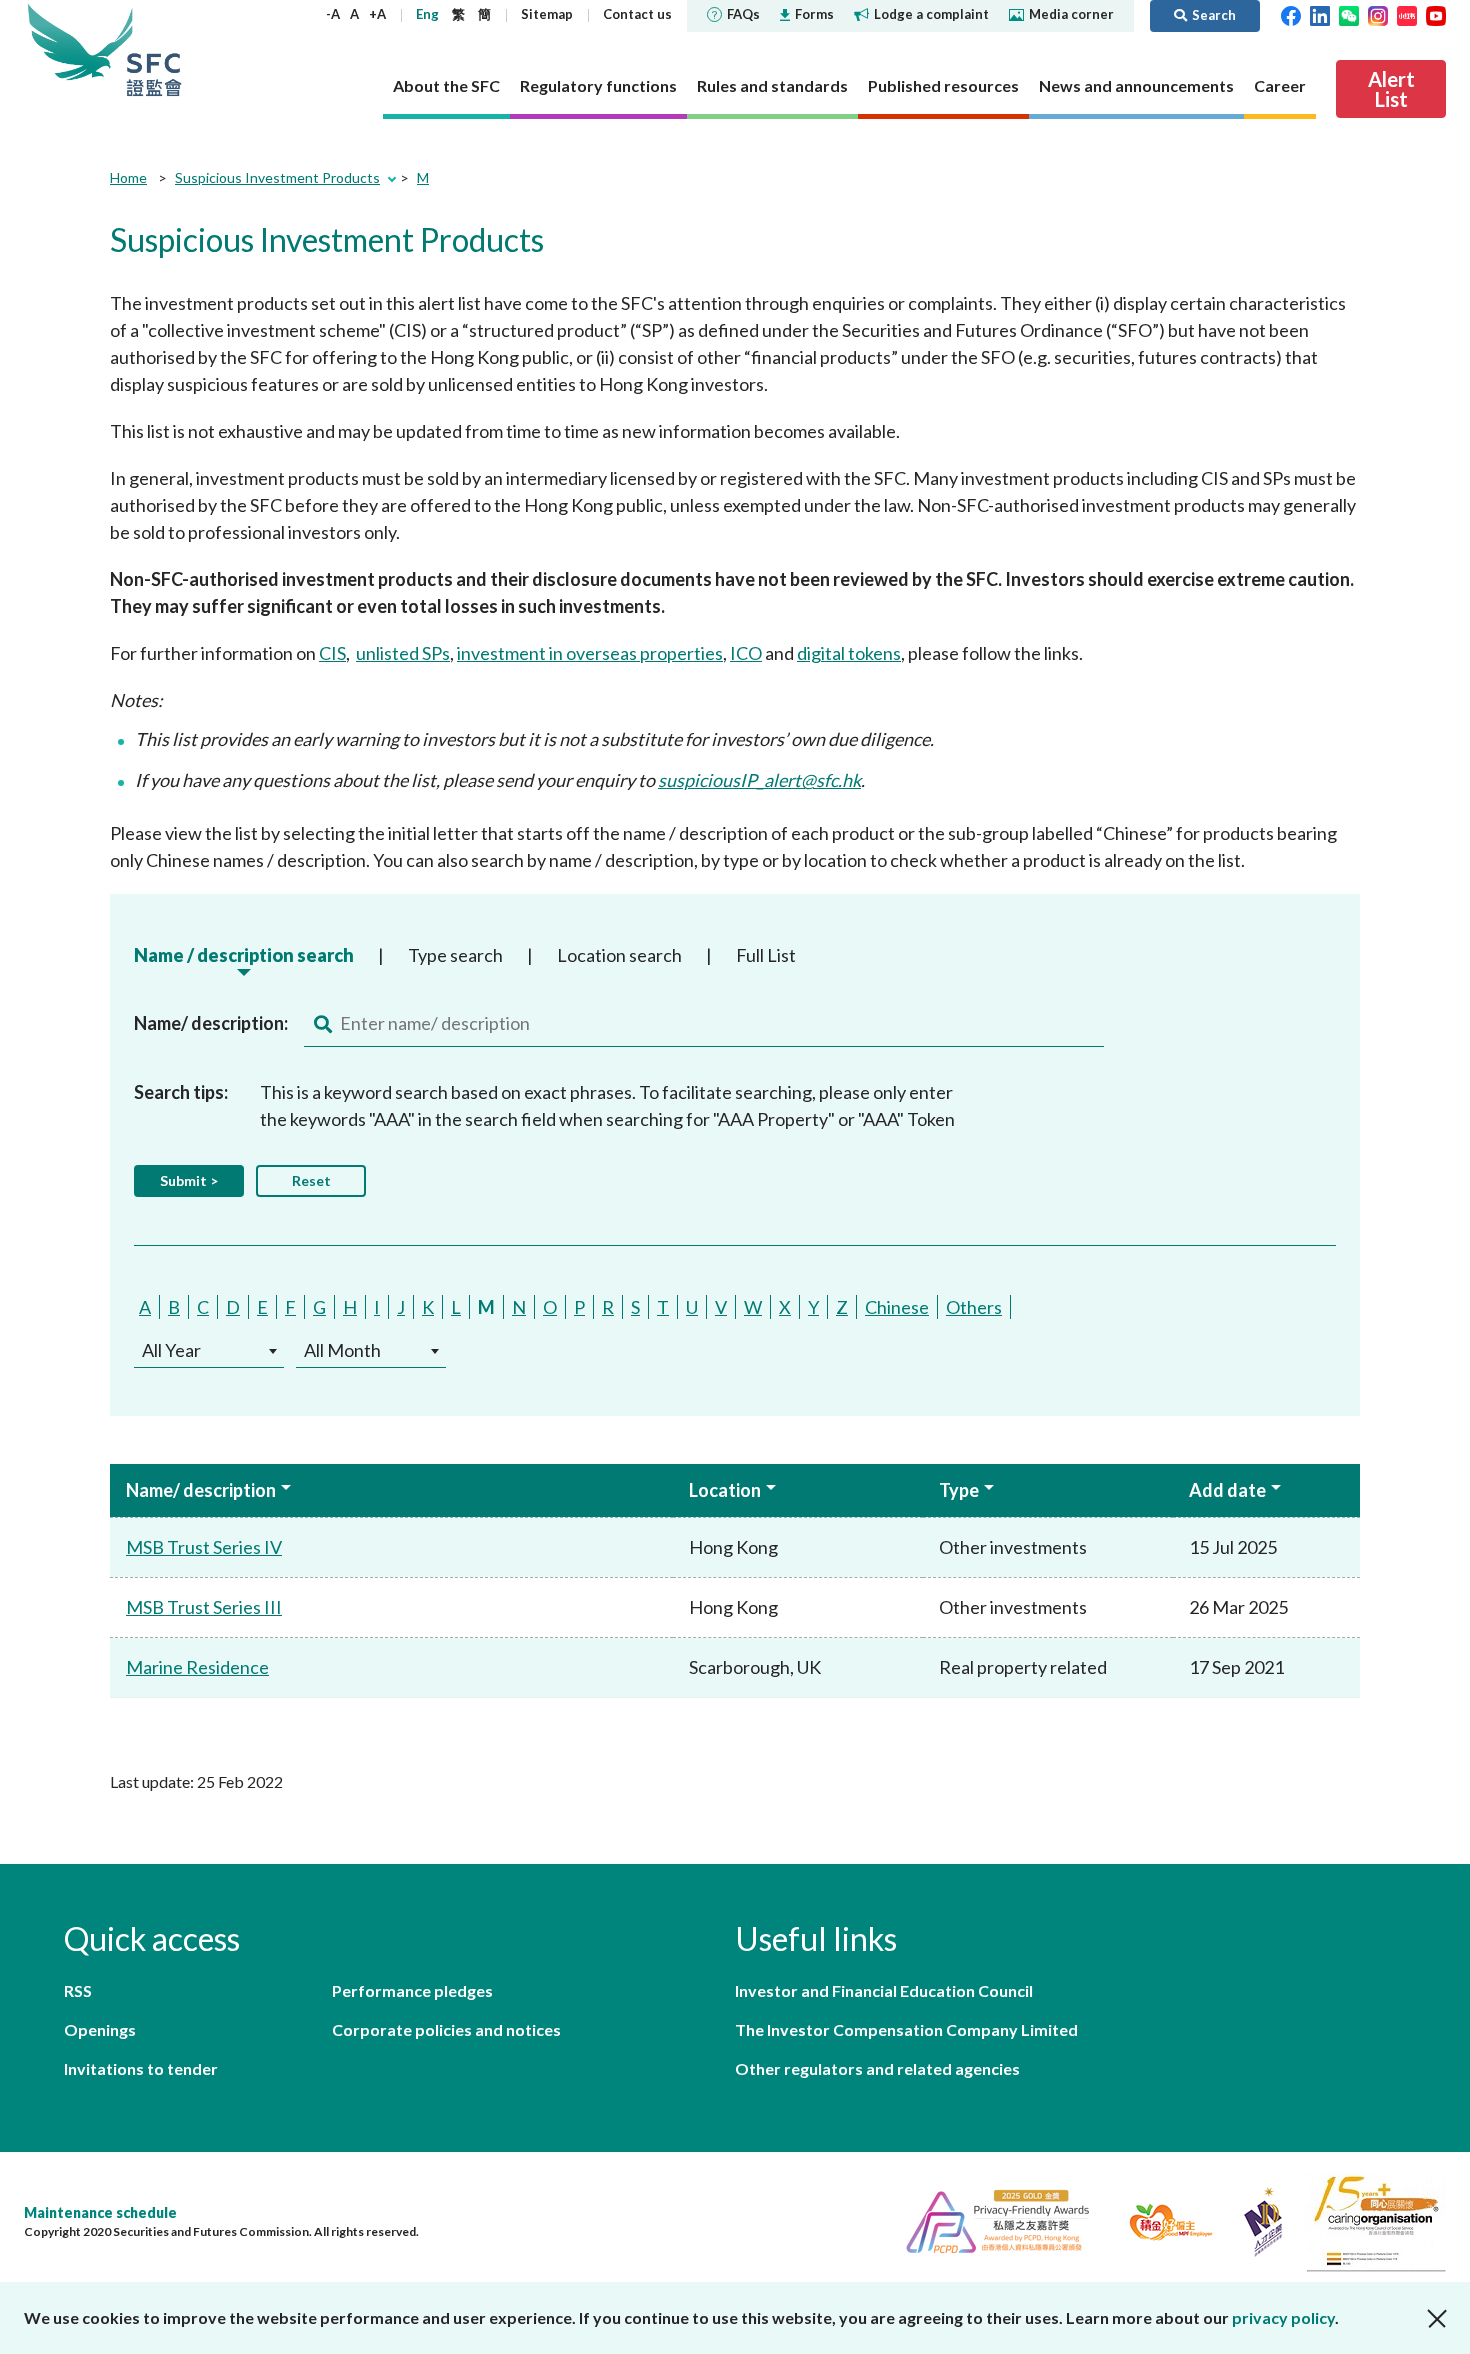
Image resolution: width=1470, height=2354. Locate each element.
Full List (766, 955)
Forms (814, 14)
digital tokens (849, 653)
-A (333, 14)
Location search (619, 955)
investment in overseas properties (590, 653)
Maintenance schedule (100, 2212)
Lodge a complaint (931, 14)
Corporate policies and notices (446, 2029)
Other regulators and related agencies (877, 2068)
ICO (746, 653)
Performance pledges (412, 1990)
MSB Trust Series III (204, 1607)
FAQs (743, 14)
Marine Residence (197, 1667)
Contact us (637, 14)
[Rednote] (1407, 14)
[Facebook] (1291, 14)
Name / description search (244, 955)
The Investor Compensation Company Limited (906, 2029)
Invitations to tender (141, 2068)
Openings (100, 2029)
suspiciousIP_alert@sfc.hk (759, 780)
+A (377, 14)
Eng (427, 14)
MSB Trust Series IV (204, 1547)
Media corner (1071, 14)
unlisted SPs (403, 653)
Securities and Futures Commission (154, 49)
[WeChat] (1349, 14)
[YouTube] (1436, 14)
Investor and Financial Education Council (884, 1990)
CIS (332, 653)
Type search (455, 955)
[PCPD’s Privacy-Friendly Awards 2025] (989, 2219)
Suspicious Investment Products (277, 177)
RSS (78, 1990)
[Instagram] (1378, 14)
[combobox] (209, 1350)
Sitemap (547, 14)
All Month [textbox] (342, 1350)
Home (128, 177)
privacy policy (1283, 2317)
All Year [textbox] (171, 1350)
